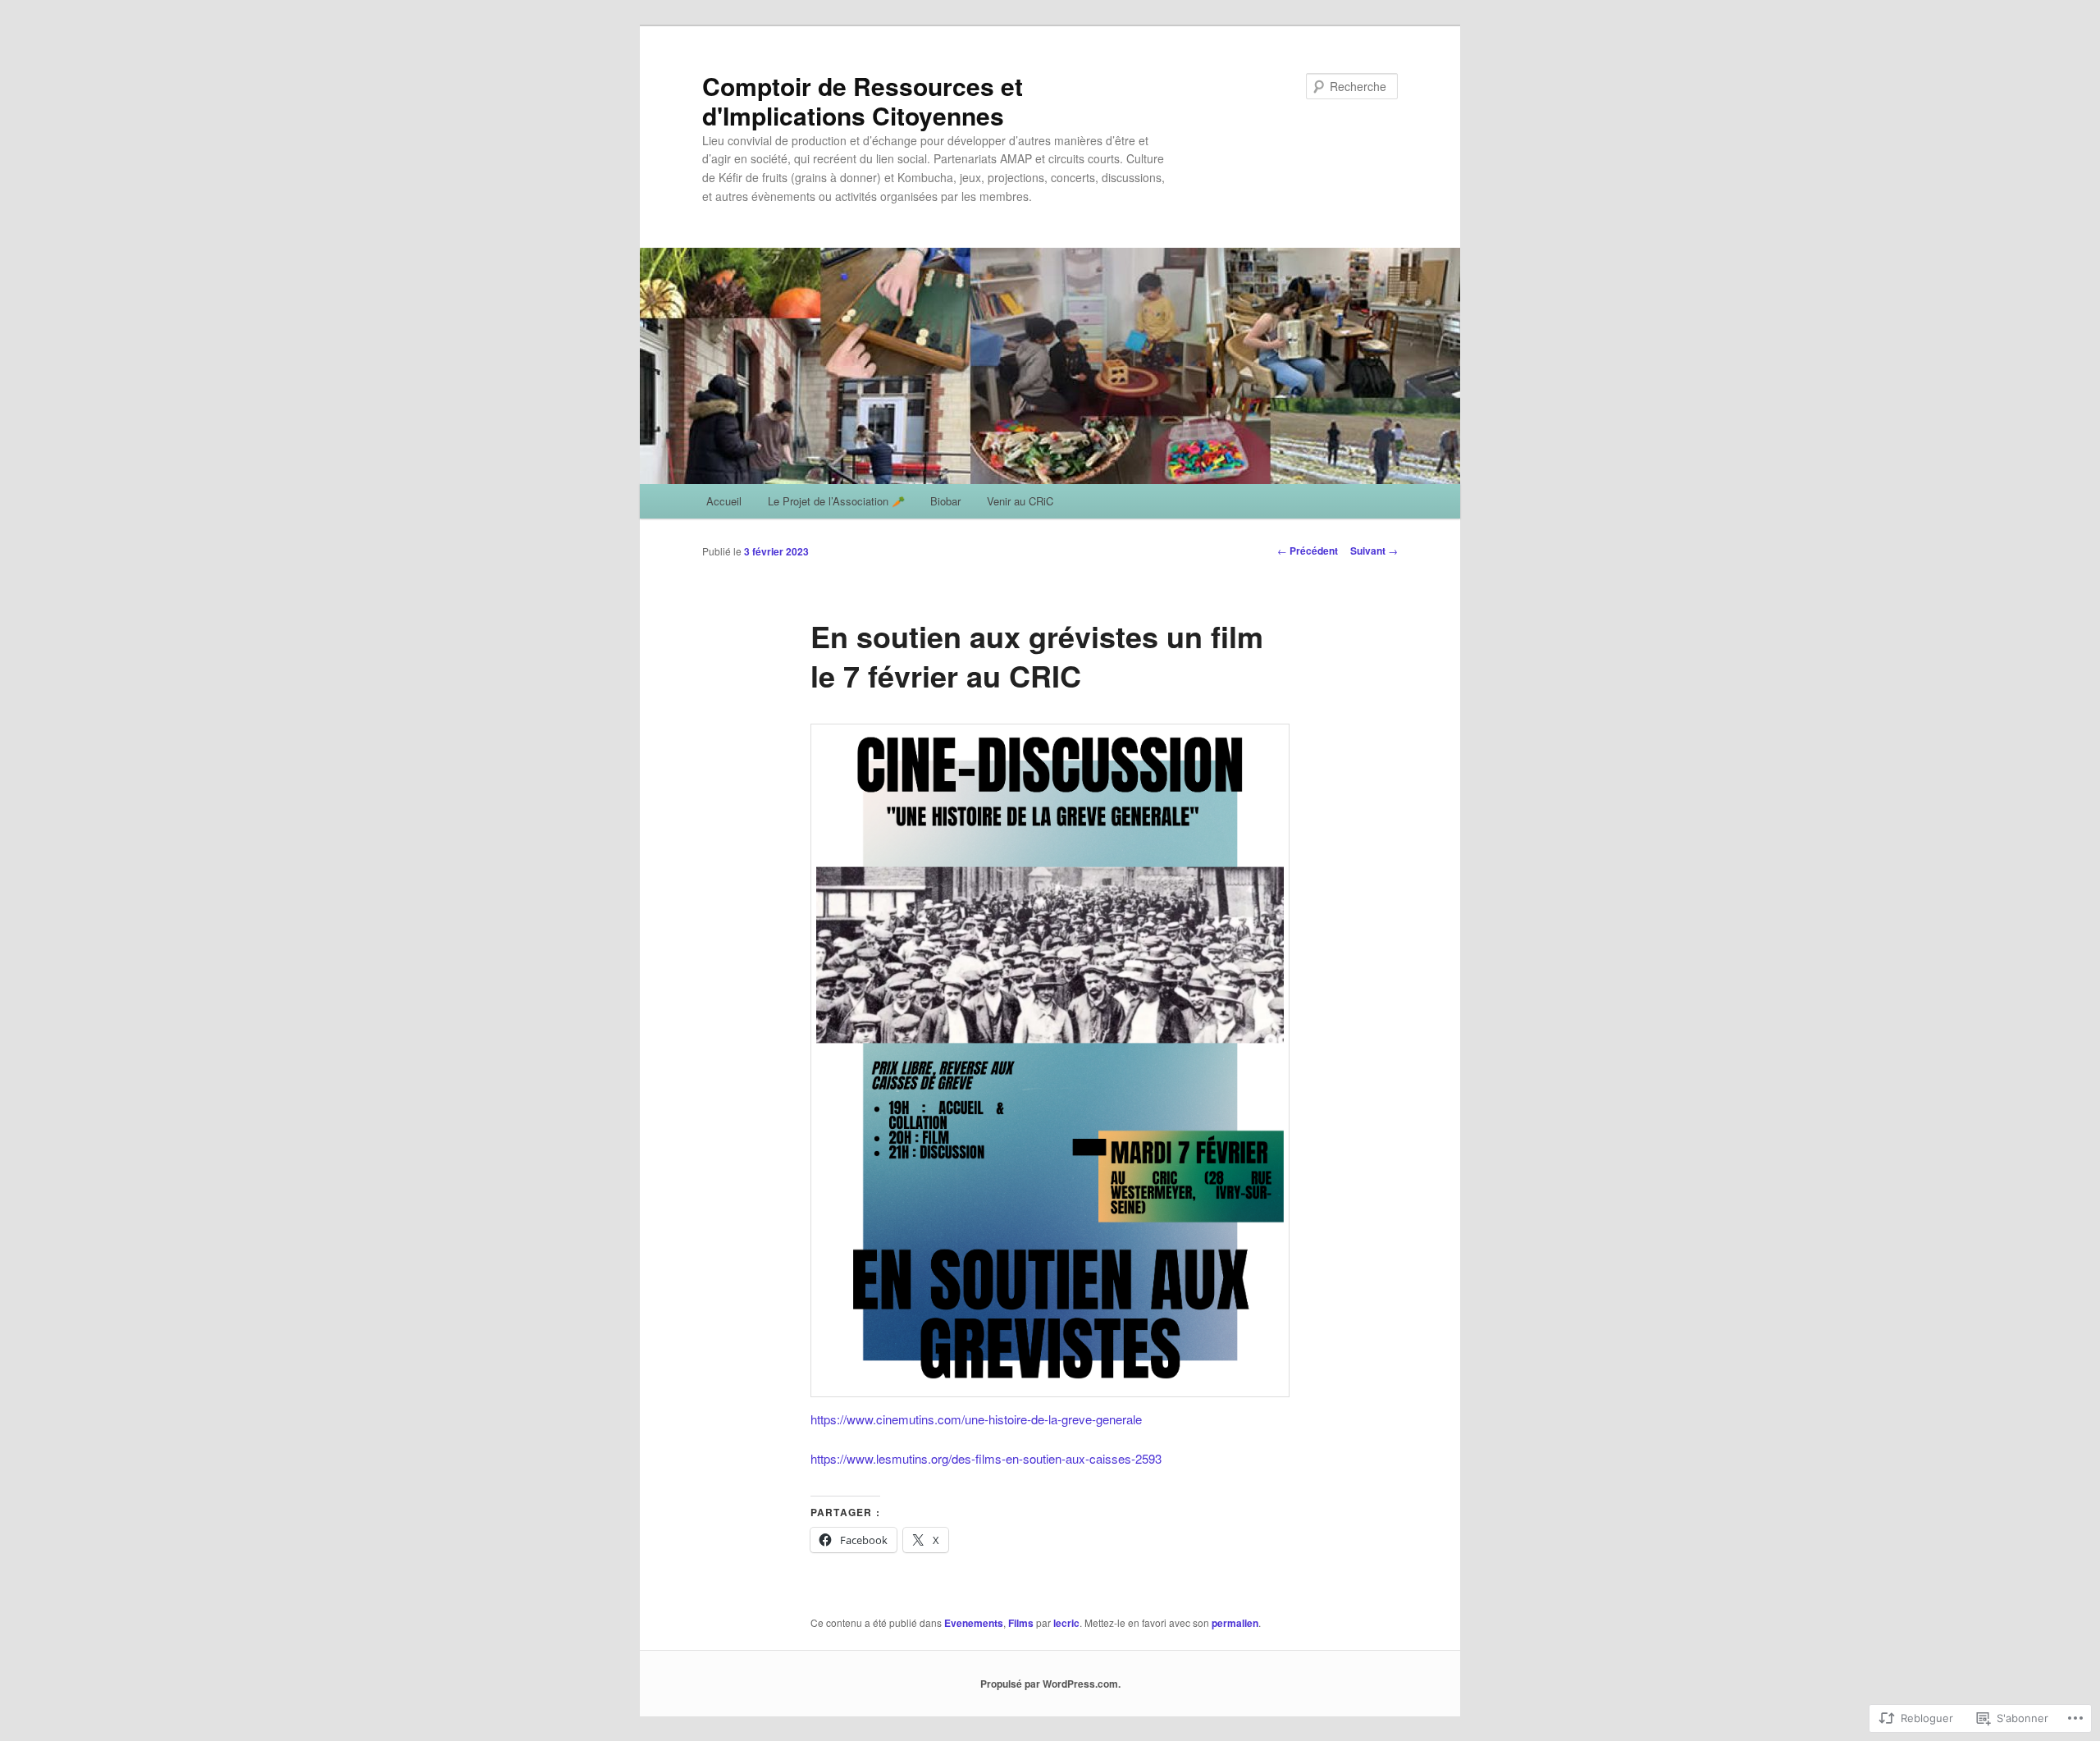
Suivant (1374, 551)
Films (1021, 1623)
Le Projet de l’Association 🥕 (836, 501)
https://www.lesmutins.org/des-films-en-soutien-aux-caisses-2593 (986, 1458)
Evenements (974, 1623)
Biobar (945, 501)
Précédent (1308, 551)
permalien (1235, 1623)
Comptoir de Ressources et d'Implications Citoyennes (863, 101)
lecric (1066, 1623)
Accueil (724, 501)
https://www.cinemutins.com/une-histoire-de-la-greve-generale (976, 1419)
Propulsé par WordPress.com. (1050, 1684)
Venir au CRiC (1020, 501)
